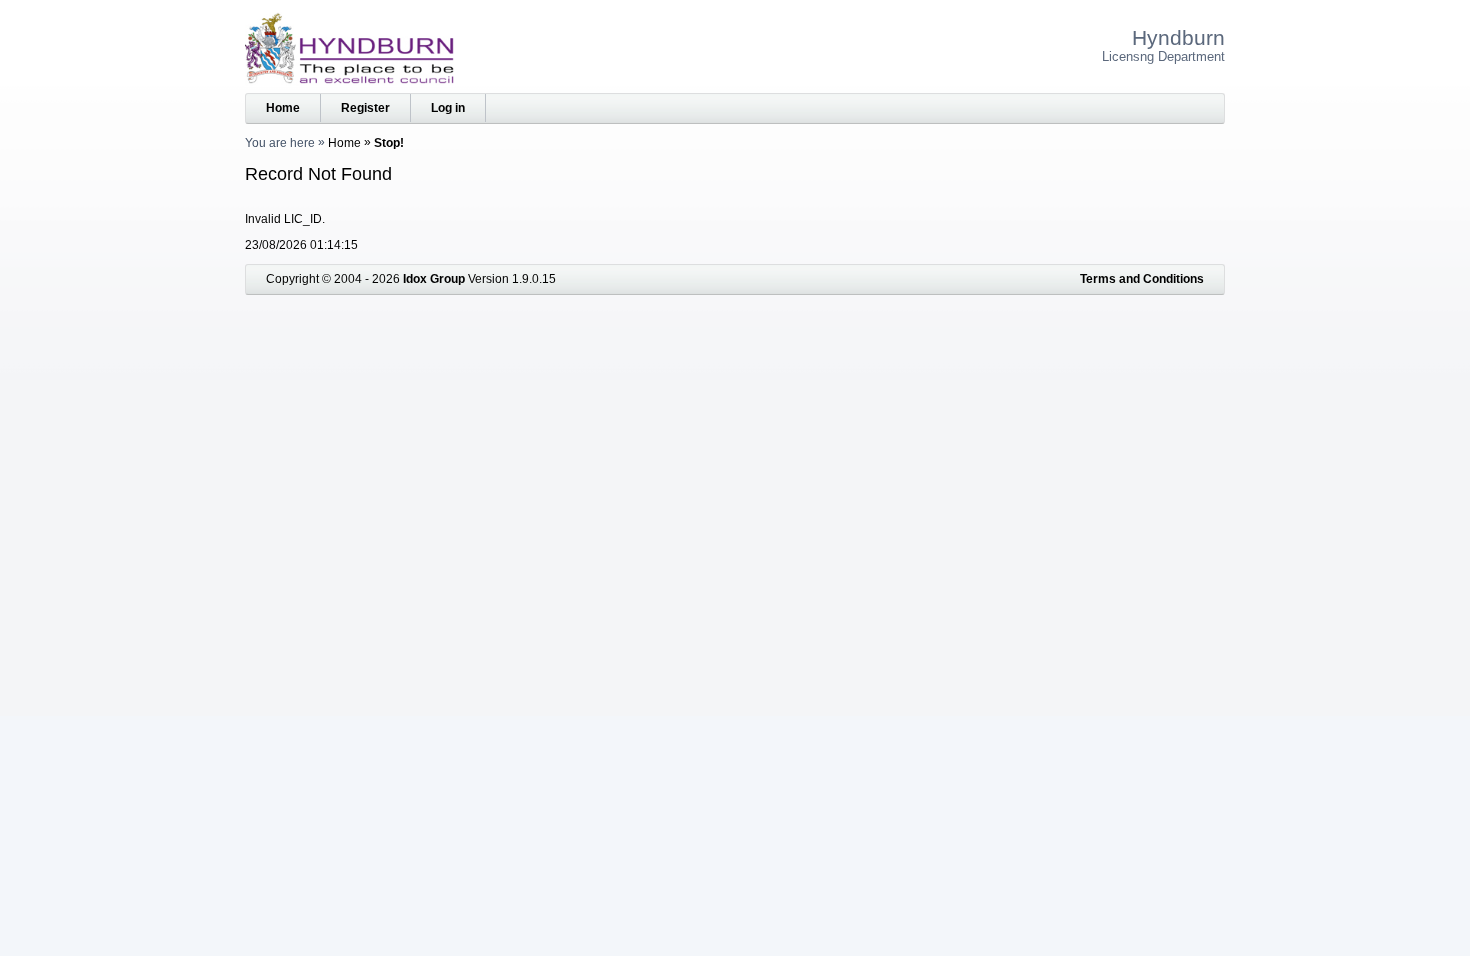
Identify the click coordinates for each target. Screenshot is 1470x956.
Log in (448, 108)
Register (365, 108)
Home (283, 108)
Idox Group (434, 279)
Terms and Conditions (1142, 279)
